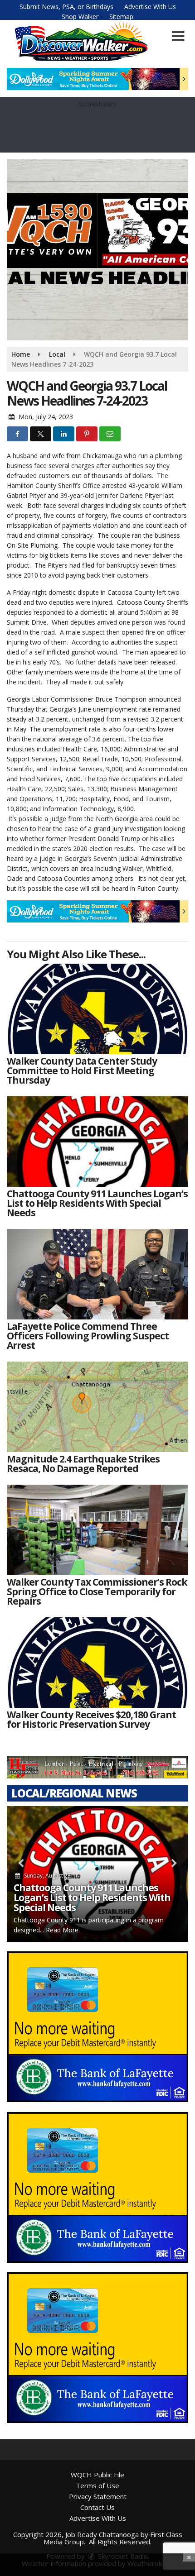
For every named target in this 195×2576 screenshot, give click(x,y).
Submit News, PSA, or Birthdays (66, 7)
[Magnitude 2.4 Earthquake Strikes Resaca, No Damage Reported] (97, 1407)
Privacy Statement (98, 2496)
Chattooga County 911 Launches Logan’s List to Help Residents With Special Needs (92, 1897)
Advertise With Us (150, 7)
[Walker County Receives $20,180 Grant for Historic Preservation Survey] (97, 1663)
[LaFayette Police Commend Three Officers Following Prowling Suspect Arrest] (97, 1274)
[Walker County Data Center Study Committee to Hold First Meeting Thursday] (97, 1009)
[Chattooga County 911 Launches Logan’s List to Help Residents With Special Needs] (97, 1142)
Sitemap (121, 17)
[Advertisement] (97, 79)
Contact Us (97, 2507)
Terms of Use (97, 2485)
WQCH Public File (97, 2475)
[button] (178, 36)
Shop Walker (80, 17)
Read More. (63, 1930)
